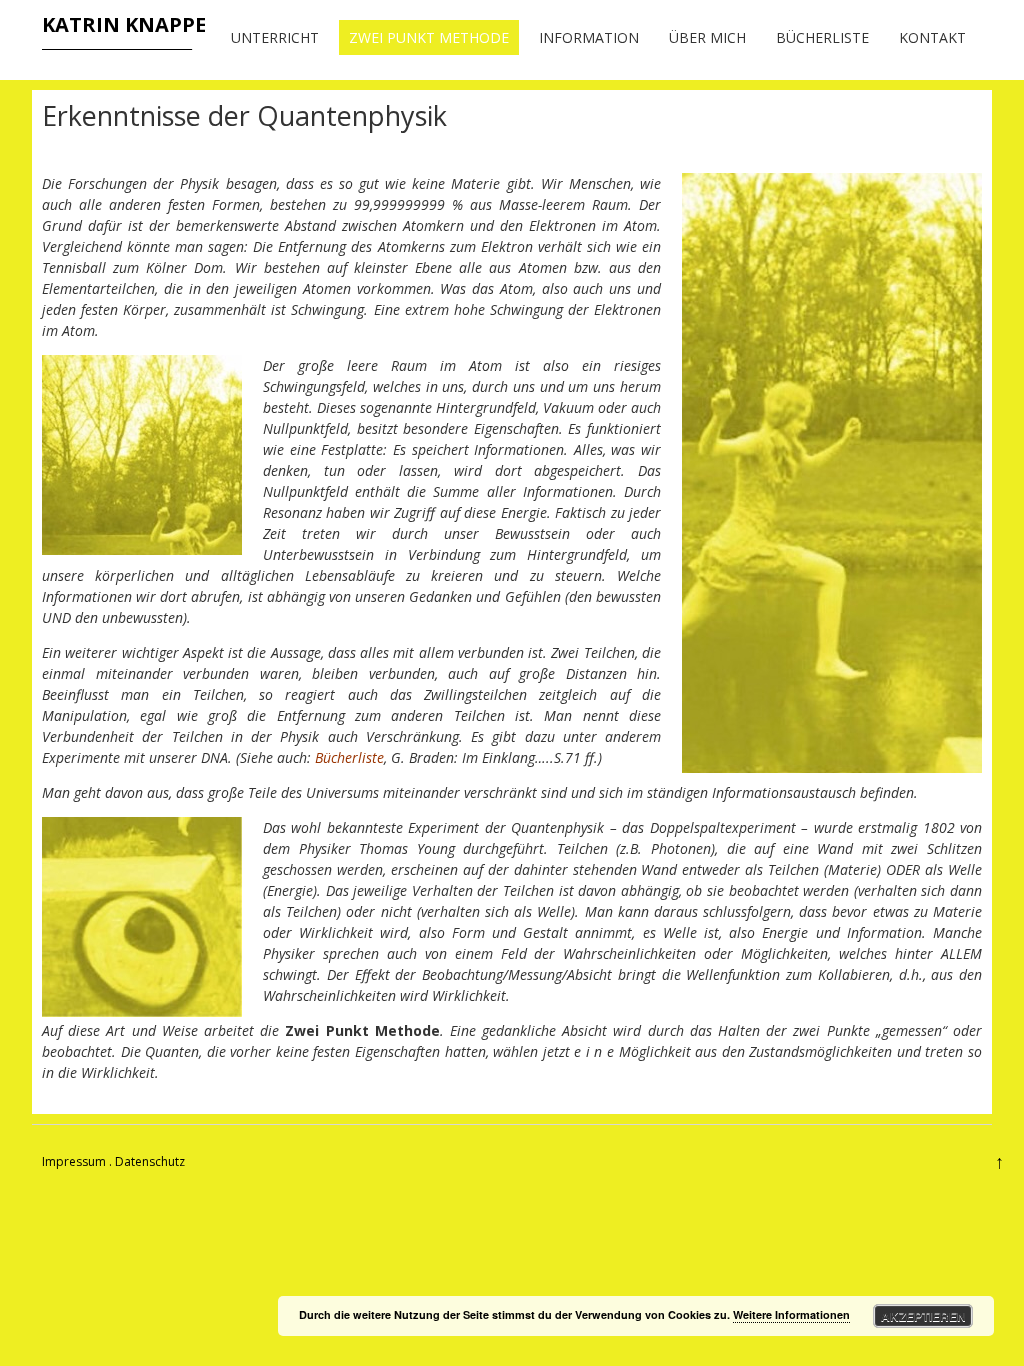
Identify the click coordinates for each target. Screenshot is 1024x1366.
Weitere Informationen (791, 1314)
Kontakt (932, 37)
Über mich (707, 37)
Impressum (74, 1161)
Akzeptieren (923, 1316)
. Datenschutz (147, 1161)
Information (589, 37)
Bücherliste (822, 37)
